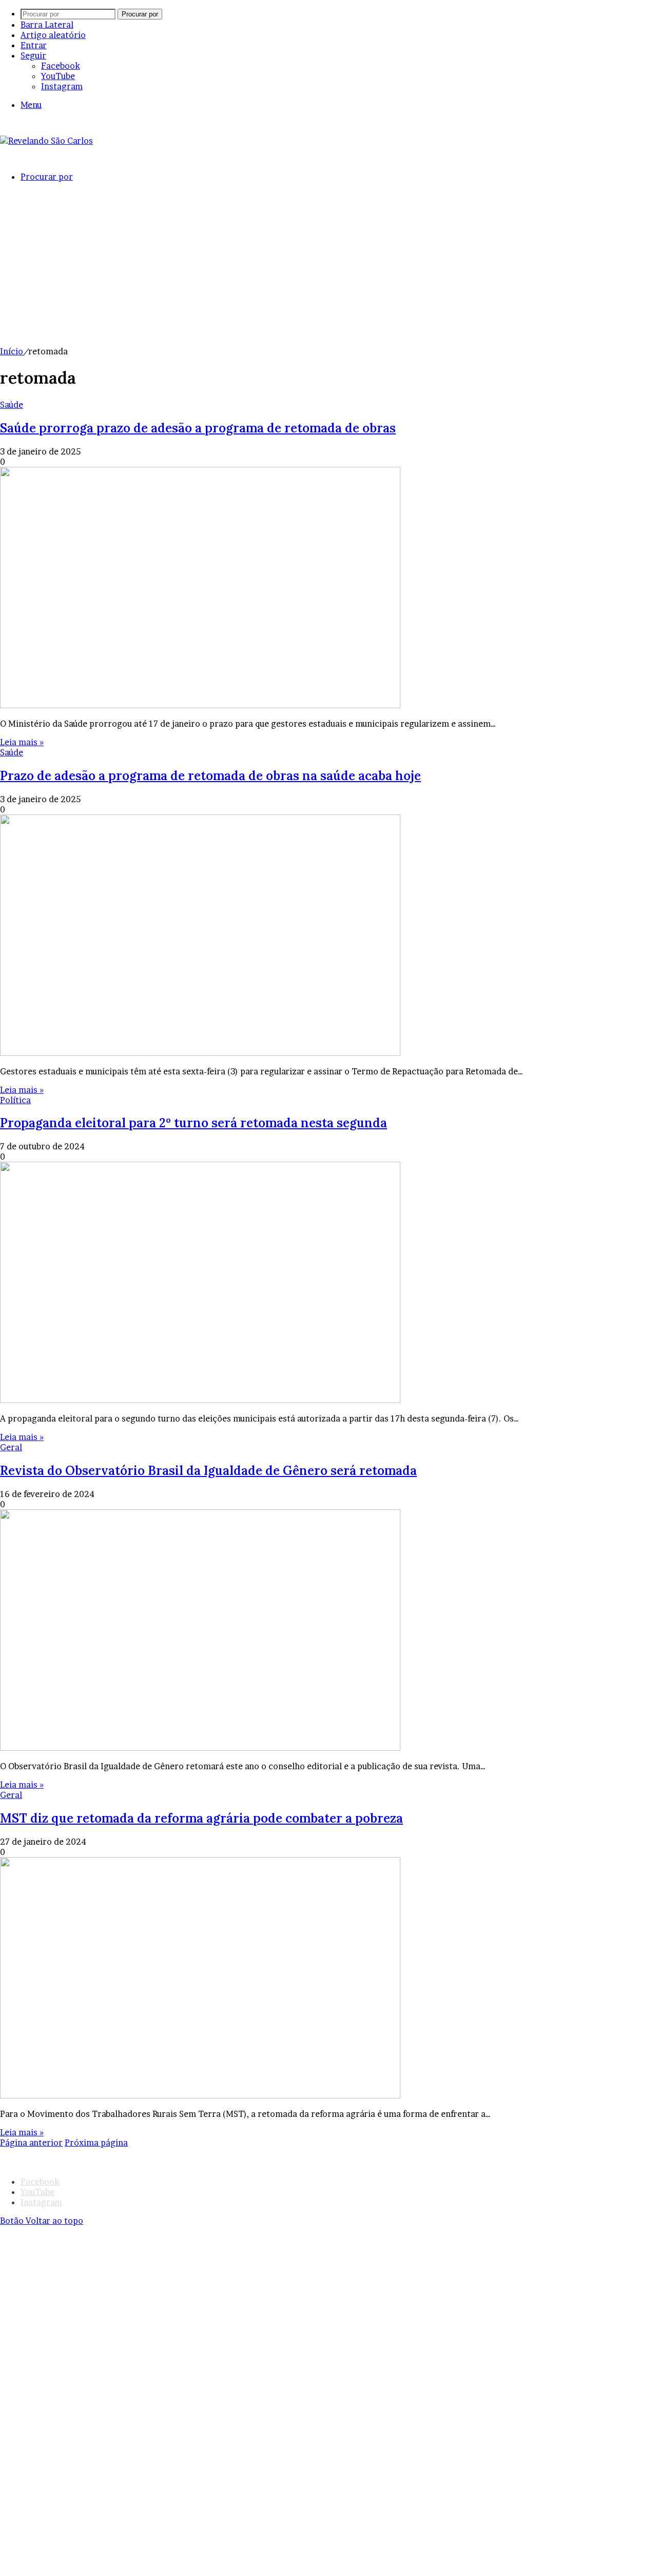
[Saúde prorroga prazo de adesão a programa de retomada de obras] (200, 705)
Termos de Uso (238, 2153)
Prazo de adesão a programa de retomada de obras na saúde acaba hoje (210, 776)
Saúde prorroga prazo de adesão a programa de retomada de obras (198, 428)
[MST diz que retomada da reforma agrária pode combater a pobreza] (200, 2095)
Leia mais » (22, 742)
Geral (11, 1447)
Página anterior (31, 2143)
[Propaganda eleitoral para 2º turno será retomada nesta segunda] (200, 1400)
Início (12, 351)
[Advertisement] (328, 269)
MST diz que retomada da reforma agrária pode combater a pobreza (201, 1818)
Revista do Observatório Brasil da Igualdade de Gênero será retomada (208, 1471)
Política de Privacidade (320, 2153)
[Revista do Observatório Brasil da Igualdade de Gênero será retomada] (200, 1748)
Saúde (12, 405)
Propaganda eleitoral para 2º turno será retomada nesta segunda (194, 1123)
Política (15, 1100)
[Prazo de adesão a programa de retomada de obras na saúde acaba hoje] (200, 1053)
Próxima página (96, 2143)
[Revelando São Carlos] (46, 141)
